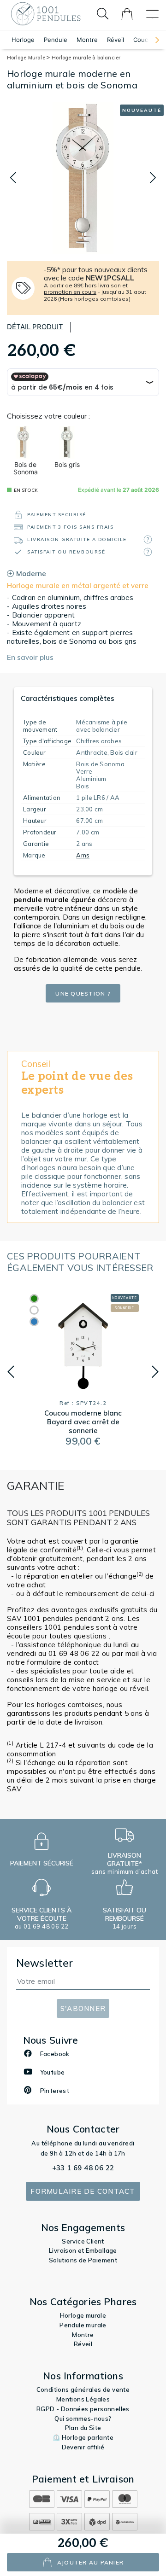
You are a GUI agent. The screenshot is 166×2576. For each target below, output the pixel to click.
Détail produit (35, 327)
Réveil (116, 40)
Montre (87, 40)
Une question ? (83, 994)
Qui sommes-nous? (83, 2419)
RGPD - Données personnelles (83, 2409)
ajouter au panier (90, 2562)
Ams (83, 855)
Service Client (83, 2241)
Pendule (56, 40)
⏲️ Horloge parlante (83, 2437)
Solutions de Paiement (83, 2260)
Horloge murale (83, 2315)
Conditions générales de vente (83, 2390)
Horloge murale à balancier (86, 58)
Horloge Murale (27, 58)
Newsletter (45, 1963)
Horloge (23, 40)
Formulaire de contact (83, 2191)
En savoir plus (30, 657)
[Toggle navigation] (152, 14)
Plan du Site (83, 2428)
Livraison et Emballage (83, 2250)
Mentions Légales (83, 2399)
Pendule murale (83, 2325)
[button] (153, 40)
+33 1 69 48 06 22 (83, 2168)
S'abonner (83, 2008)
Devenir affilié (83, 2447)
